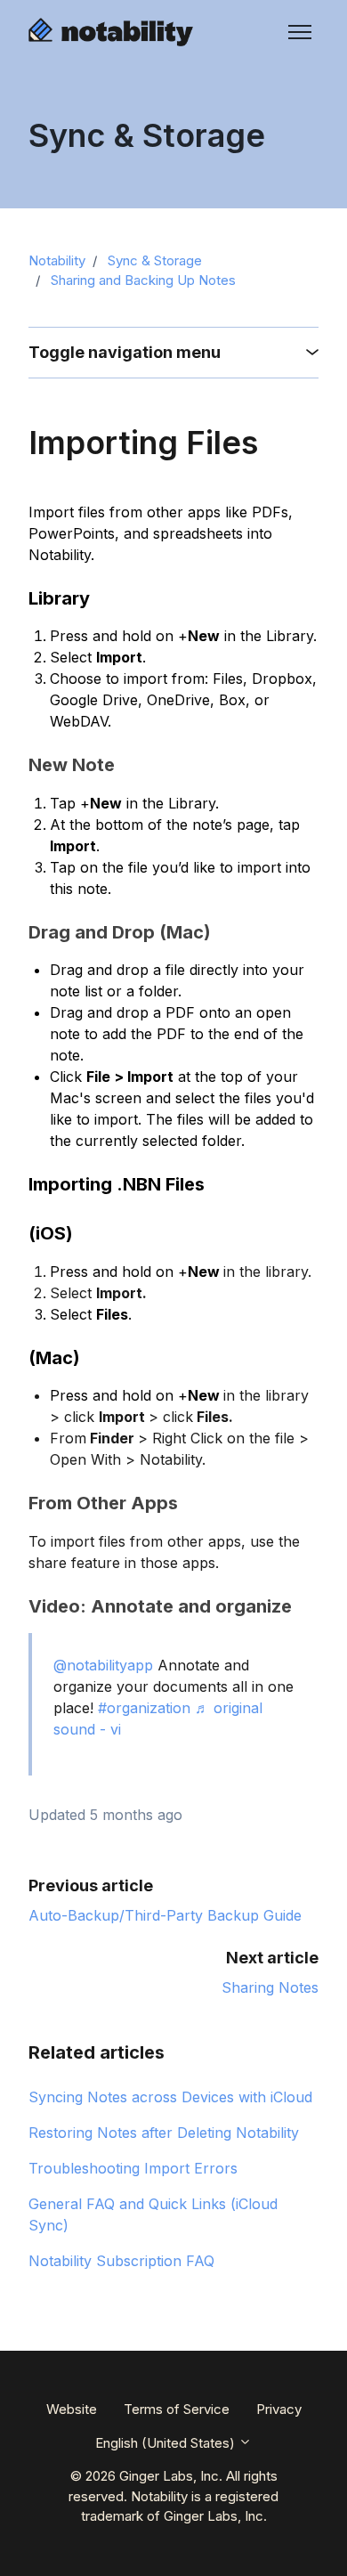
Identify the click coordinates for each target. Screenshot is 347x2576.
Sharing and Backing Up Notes (143, 280)
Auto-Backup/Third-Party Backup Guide (165, 1915)
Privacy (279, 2409)
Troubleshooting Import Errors (133, 2168)
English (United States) (167, 2443)
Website (72, 2409)
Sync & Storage (155, 260)
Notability (57, 260)
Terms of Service (177, 2409)
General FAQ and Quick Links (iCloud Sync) (153, 2214)
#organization (144, 1708)
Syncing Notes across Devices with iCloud (170, 2097)
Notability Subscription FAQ (121, 2261)
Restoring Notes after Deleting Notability (164, 2133)
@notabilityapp (103, 1665)
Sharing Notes (270, 1987)
